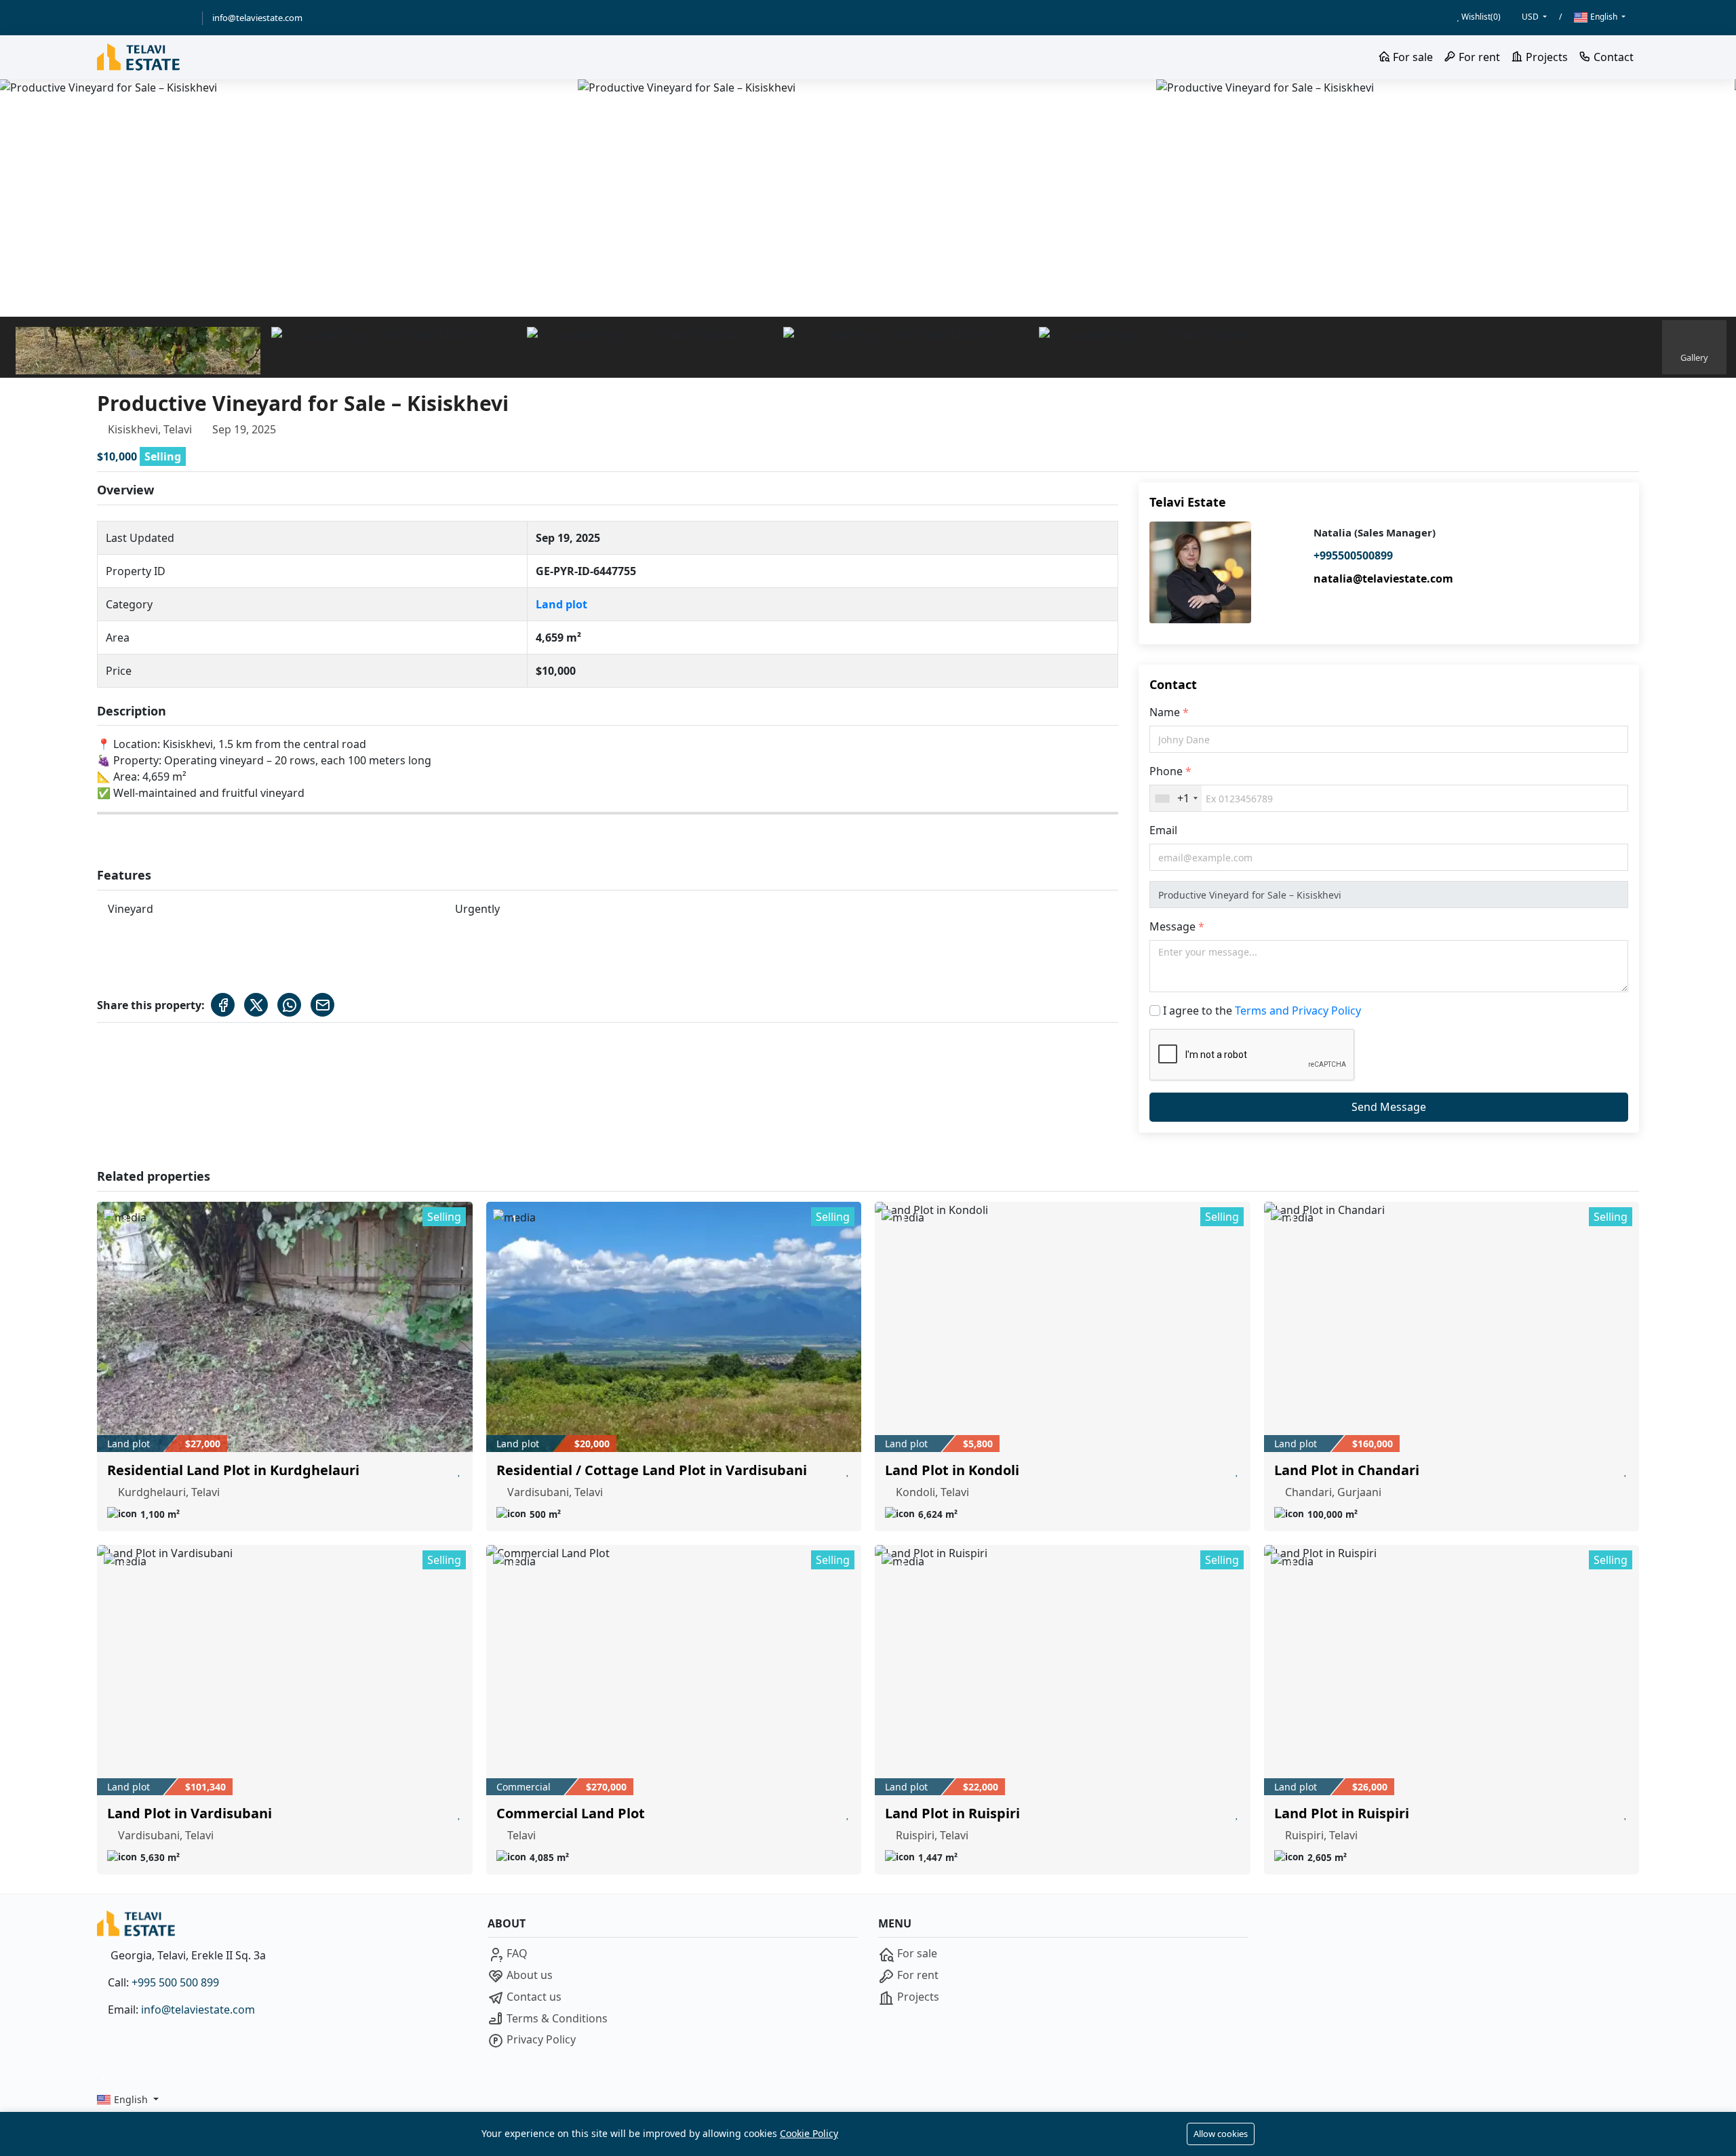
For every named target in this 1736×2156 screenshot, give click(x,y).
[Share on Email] (322, 1005)
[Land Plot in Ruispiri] (1063, 1670)
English (1604, 17)
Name (1166, 712)
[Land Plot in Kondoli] (1063, 1327)
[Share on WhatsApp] (289, 1005)
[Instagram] (183, 18)
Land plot (561, 604)
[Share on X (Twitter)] (256, 1005)
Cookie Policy (809, 2133)
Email (1163, 830)
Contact (1612, 57)
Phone (1167, 771)
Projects (1545, 57)
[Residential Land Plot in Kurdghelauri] (285, 1327)
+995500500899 (1353, 555)
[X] (142, 18)
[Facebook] (121, 18)
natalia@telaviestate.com (1383, 579)
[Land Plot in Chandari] (1452, 1327)
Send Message (1389, 1107)
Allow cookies (1221, 2134)
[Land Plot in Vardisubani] (285, 1670)
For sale (1412, 57)
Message (1174, 926)
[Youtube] (163, 18)
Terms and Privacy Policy (1298, 1011)
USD (1531, 17)
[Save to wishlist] (459, 1470)
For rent (1478, 57)
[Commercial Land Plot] (674, 1670)
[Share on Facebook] (223, 1005)
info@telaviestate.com (257, 18)
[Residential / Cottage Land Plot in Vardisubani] (674, 1327)
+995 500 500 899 (175, 1982)
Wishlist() (1480, 17)
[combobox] (1176, 798)
